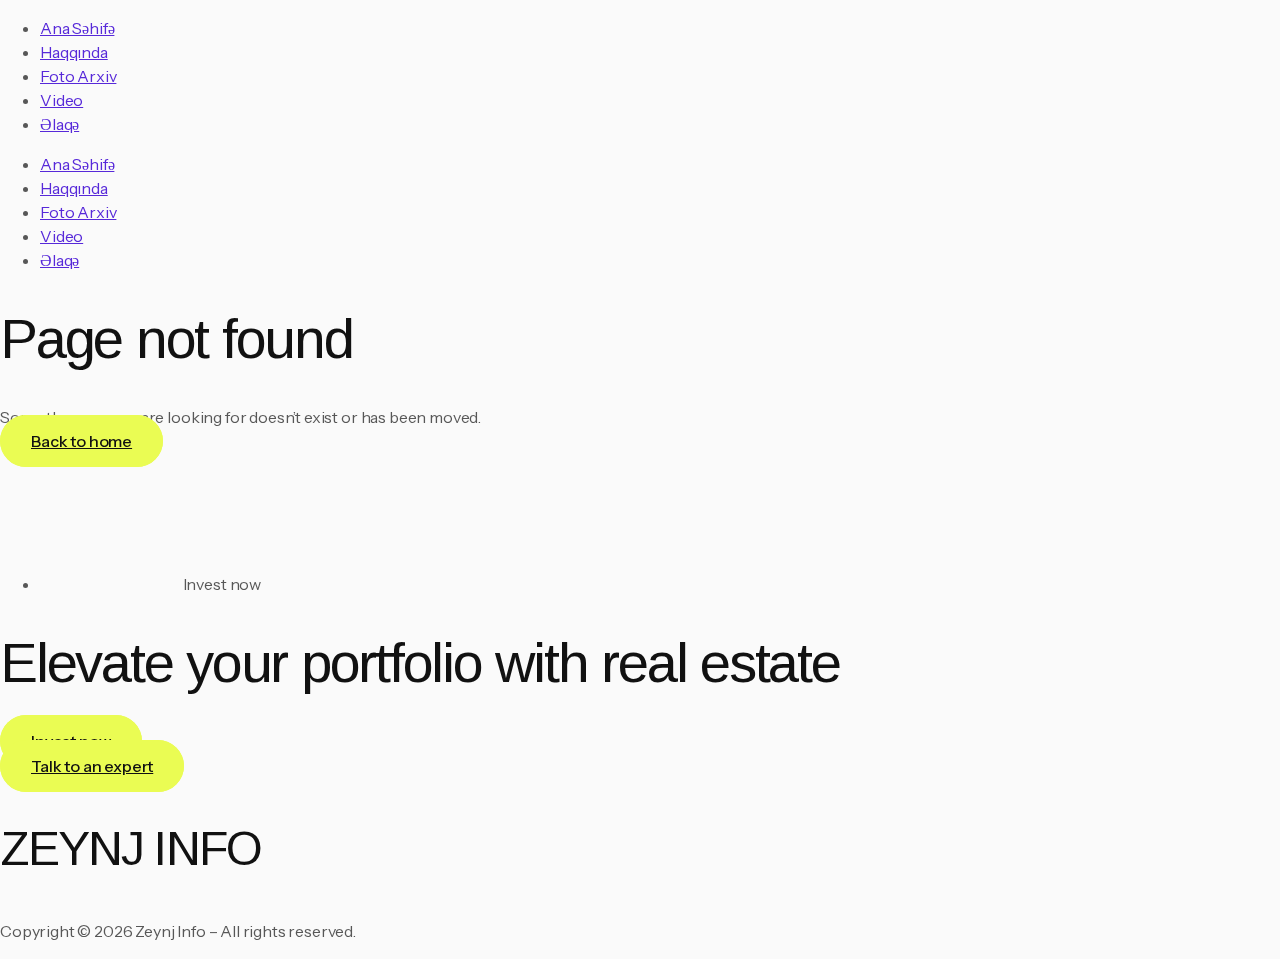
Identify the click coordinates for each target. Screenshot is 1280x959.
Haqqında (74, 52)
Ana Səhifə (77, 28)
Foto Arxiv (78, 76)
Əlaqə (59, 124)
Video (61, 100)
